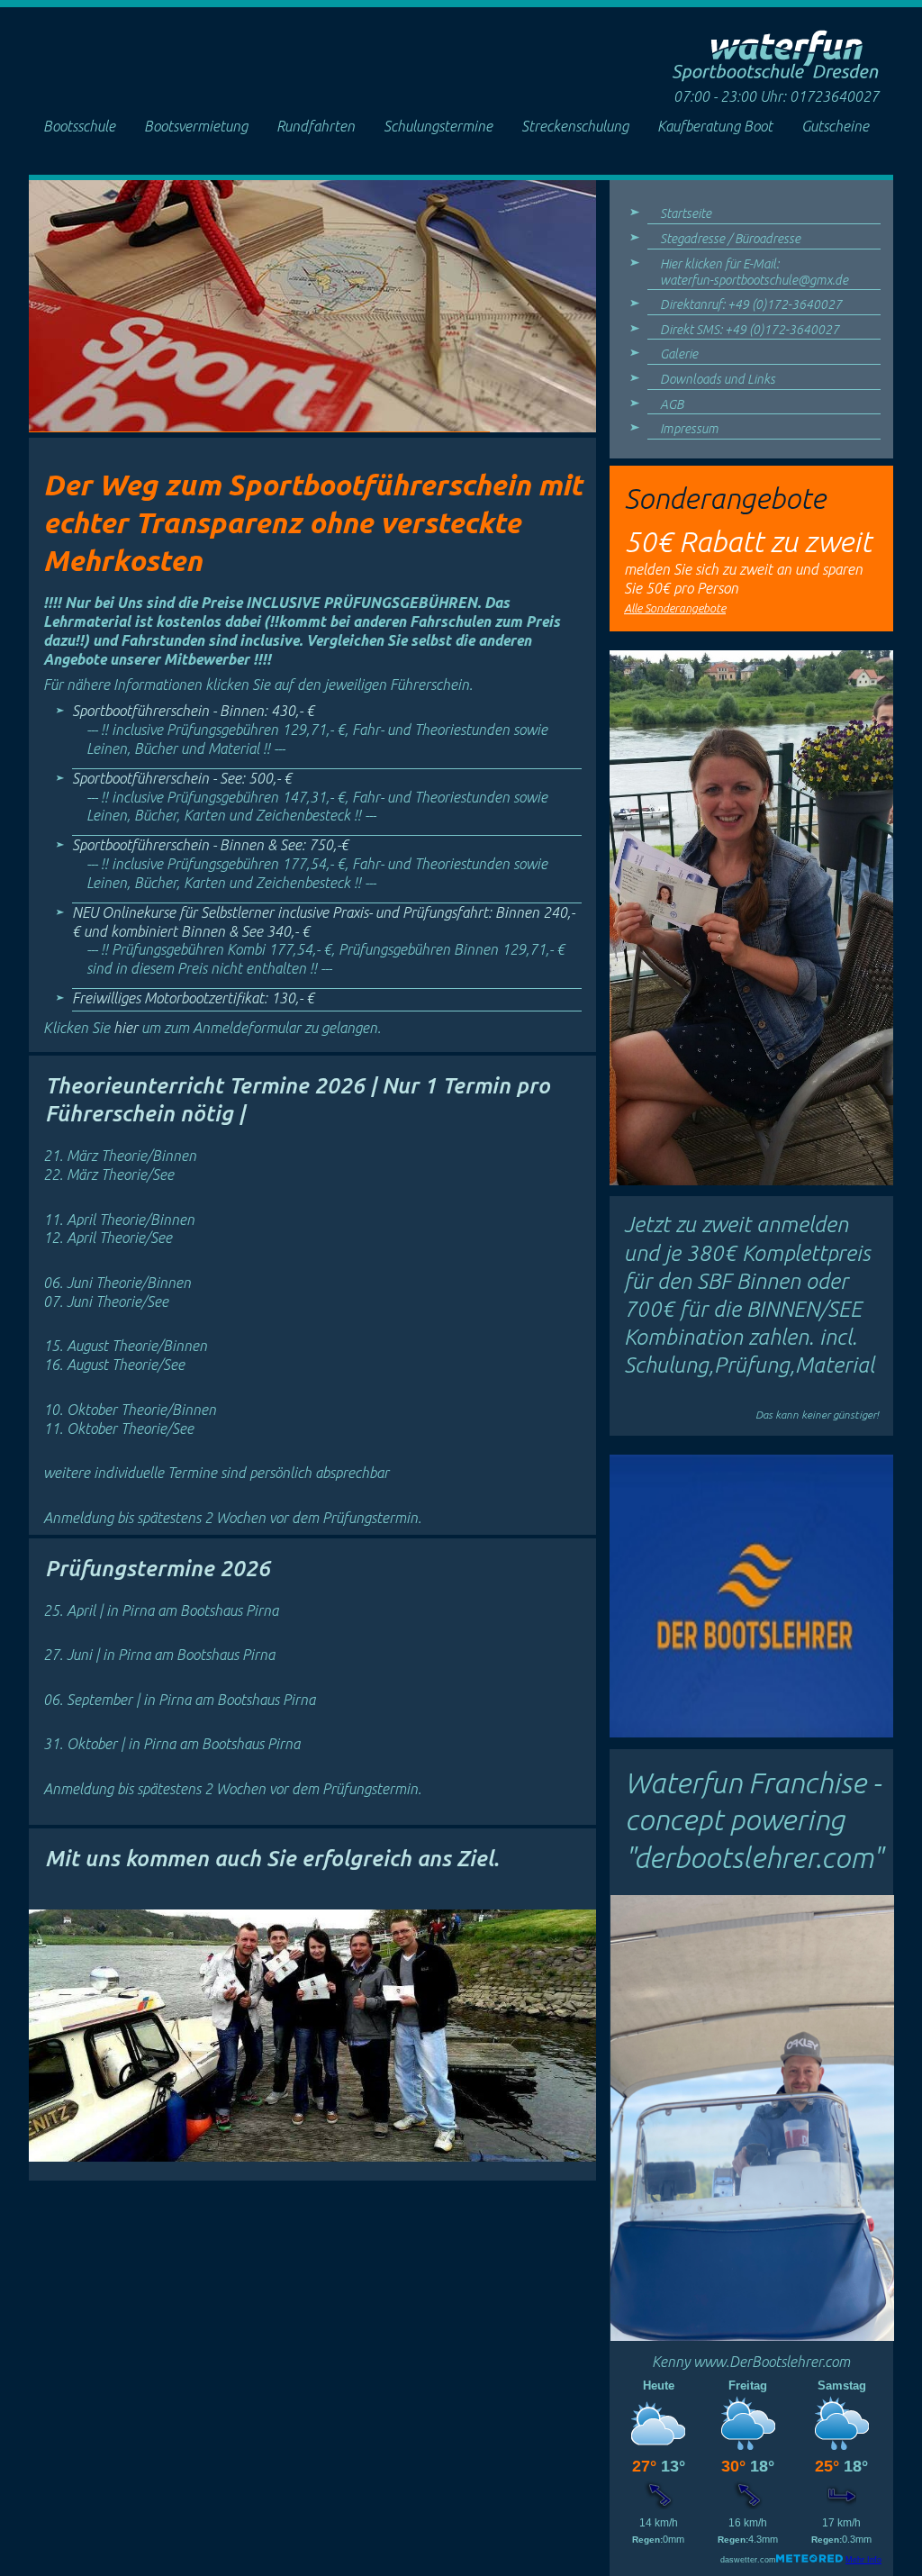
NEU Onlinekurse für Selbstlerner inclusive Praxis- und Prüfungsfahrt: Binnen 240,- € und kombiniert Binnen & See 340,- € (323, 940)
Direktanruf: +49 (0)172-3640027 (751, 304)
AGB (672, 404)
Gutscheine (835, 126)
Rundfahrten (316, 126)
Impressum (689, 429)
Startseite (686, 213)
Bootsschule (79, 126)
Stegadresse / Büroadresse (730, 239)
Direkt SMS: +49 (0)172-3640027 (750, 330)
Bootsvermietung (196, 126)
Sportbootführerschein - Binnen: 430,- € (310, 730)
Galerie (679, 354)
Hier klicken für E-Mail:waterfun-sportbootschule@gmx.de (754, 272)
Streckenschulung (575, 126)
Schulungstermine (438, 126)
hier (127, 1028)
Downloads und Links (718, 379)
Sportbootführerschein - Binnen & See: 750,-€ (310, 864)
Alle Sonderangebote (675, 608)
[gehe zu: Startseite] (775, 77)
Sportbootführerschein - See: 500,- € (310, 797)
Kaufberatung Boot (715, 126)
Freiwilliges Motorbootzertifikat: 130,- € (193, 998)
